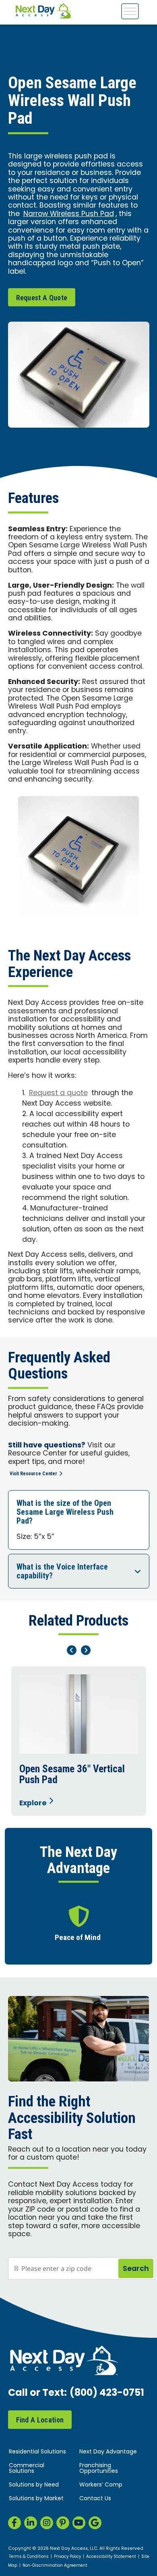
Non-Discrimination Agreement (55, 2566)
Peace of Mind (78, 1938)
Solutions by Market (36, 2499)
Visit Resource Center (33, 1474)
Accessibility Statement (111, 2557)
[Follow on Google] (95, 2523)
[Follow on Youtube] (79, 2523)
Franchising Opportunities (99, 2469)
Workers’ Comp (101, 2485)
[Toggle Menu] (130, 11)
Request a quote (58, 1093)
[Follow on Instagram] (47, 2523)
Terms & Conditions (29, 2557)
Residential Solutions (37, 2452)
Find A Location (40, 2420)
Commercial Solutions (27, 2469)
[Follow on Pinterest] (63, 2523)
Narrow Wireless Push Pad (69, 214)
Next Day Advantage (108, 2452)
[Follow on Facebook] (14, 2523)
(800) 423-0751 (107, 2393)
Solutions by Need (34, 2485)
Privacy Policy (67, 2557)
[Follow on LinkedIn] (31, 2523)
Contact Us (95, 2499)
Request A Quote (42, 298)
